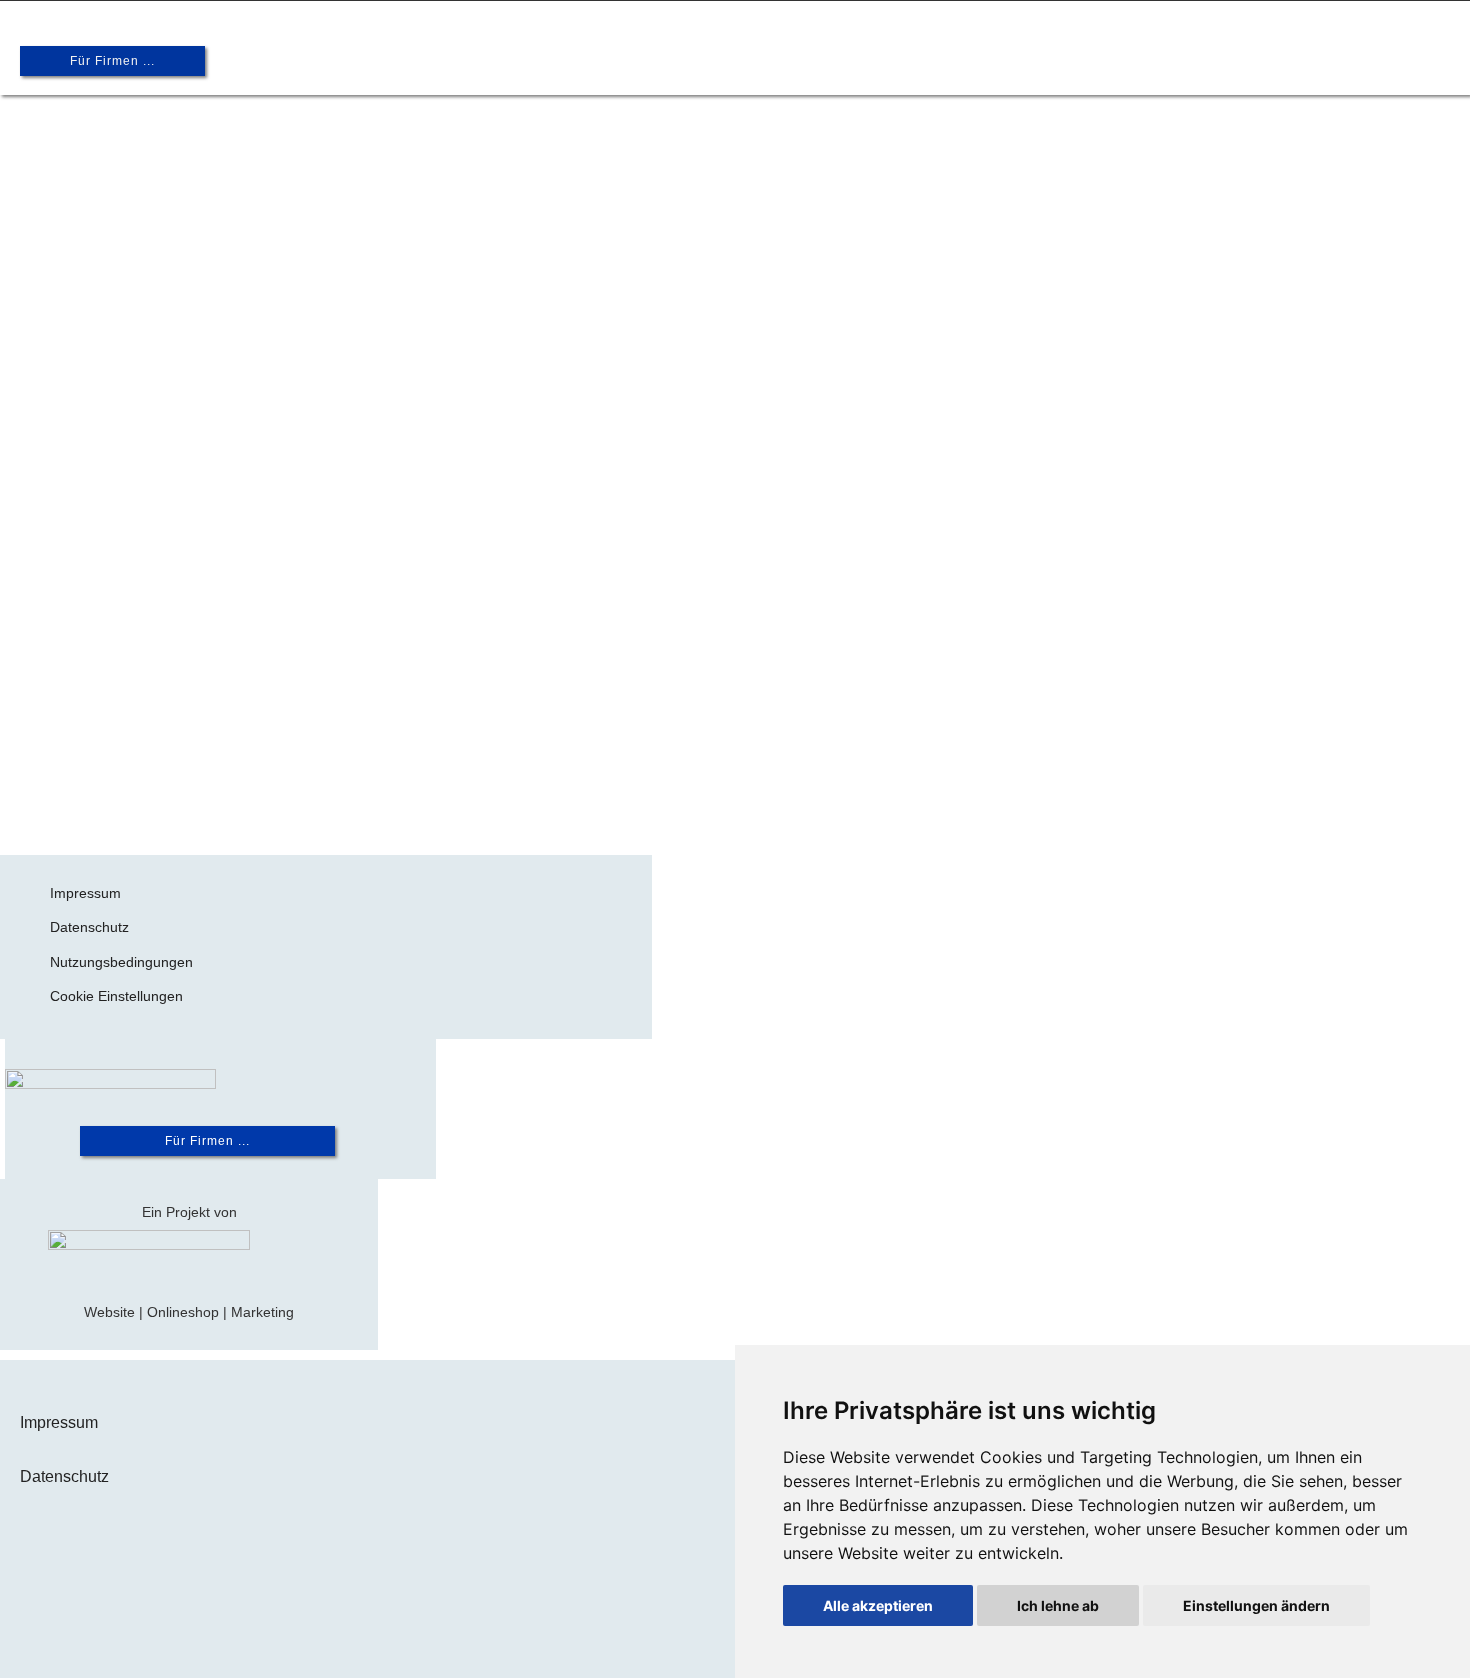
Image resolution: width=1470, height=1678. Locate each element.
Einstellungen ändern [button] (1256, 1605)
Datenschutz (89, 927)
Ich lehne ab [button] (1058, 1605)
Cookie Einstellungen (116, 996)
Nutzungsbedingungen (121, 962)
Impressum (85, 893)
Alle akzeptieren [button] (878, 1605)
